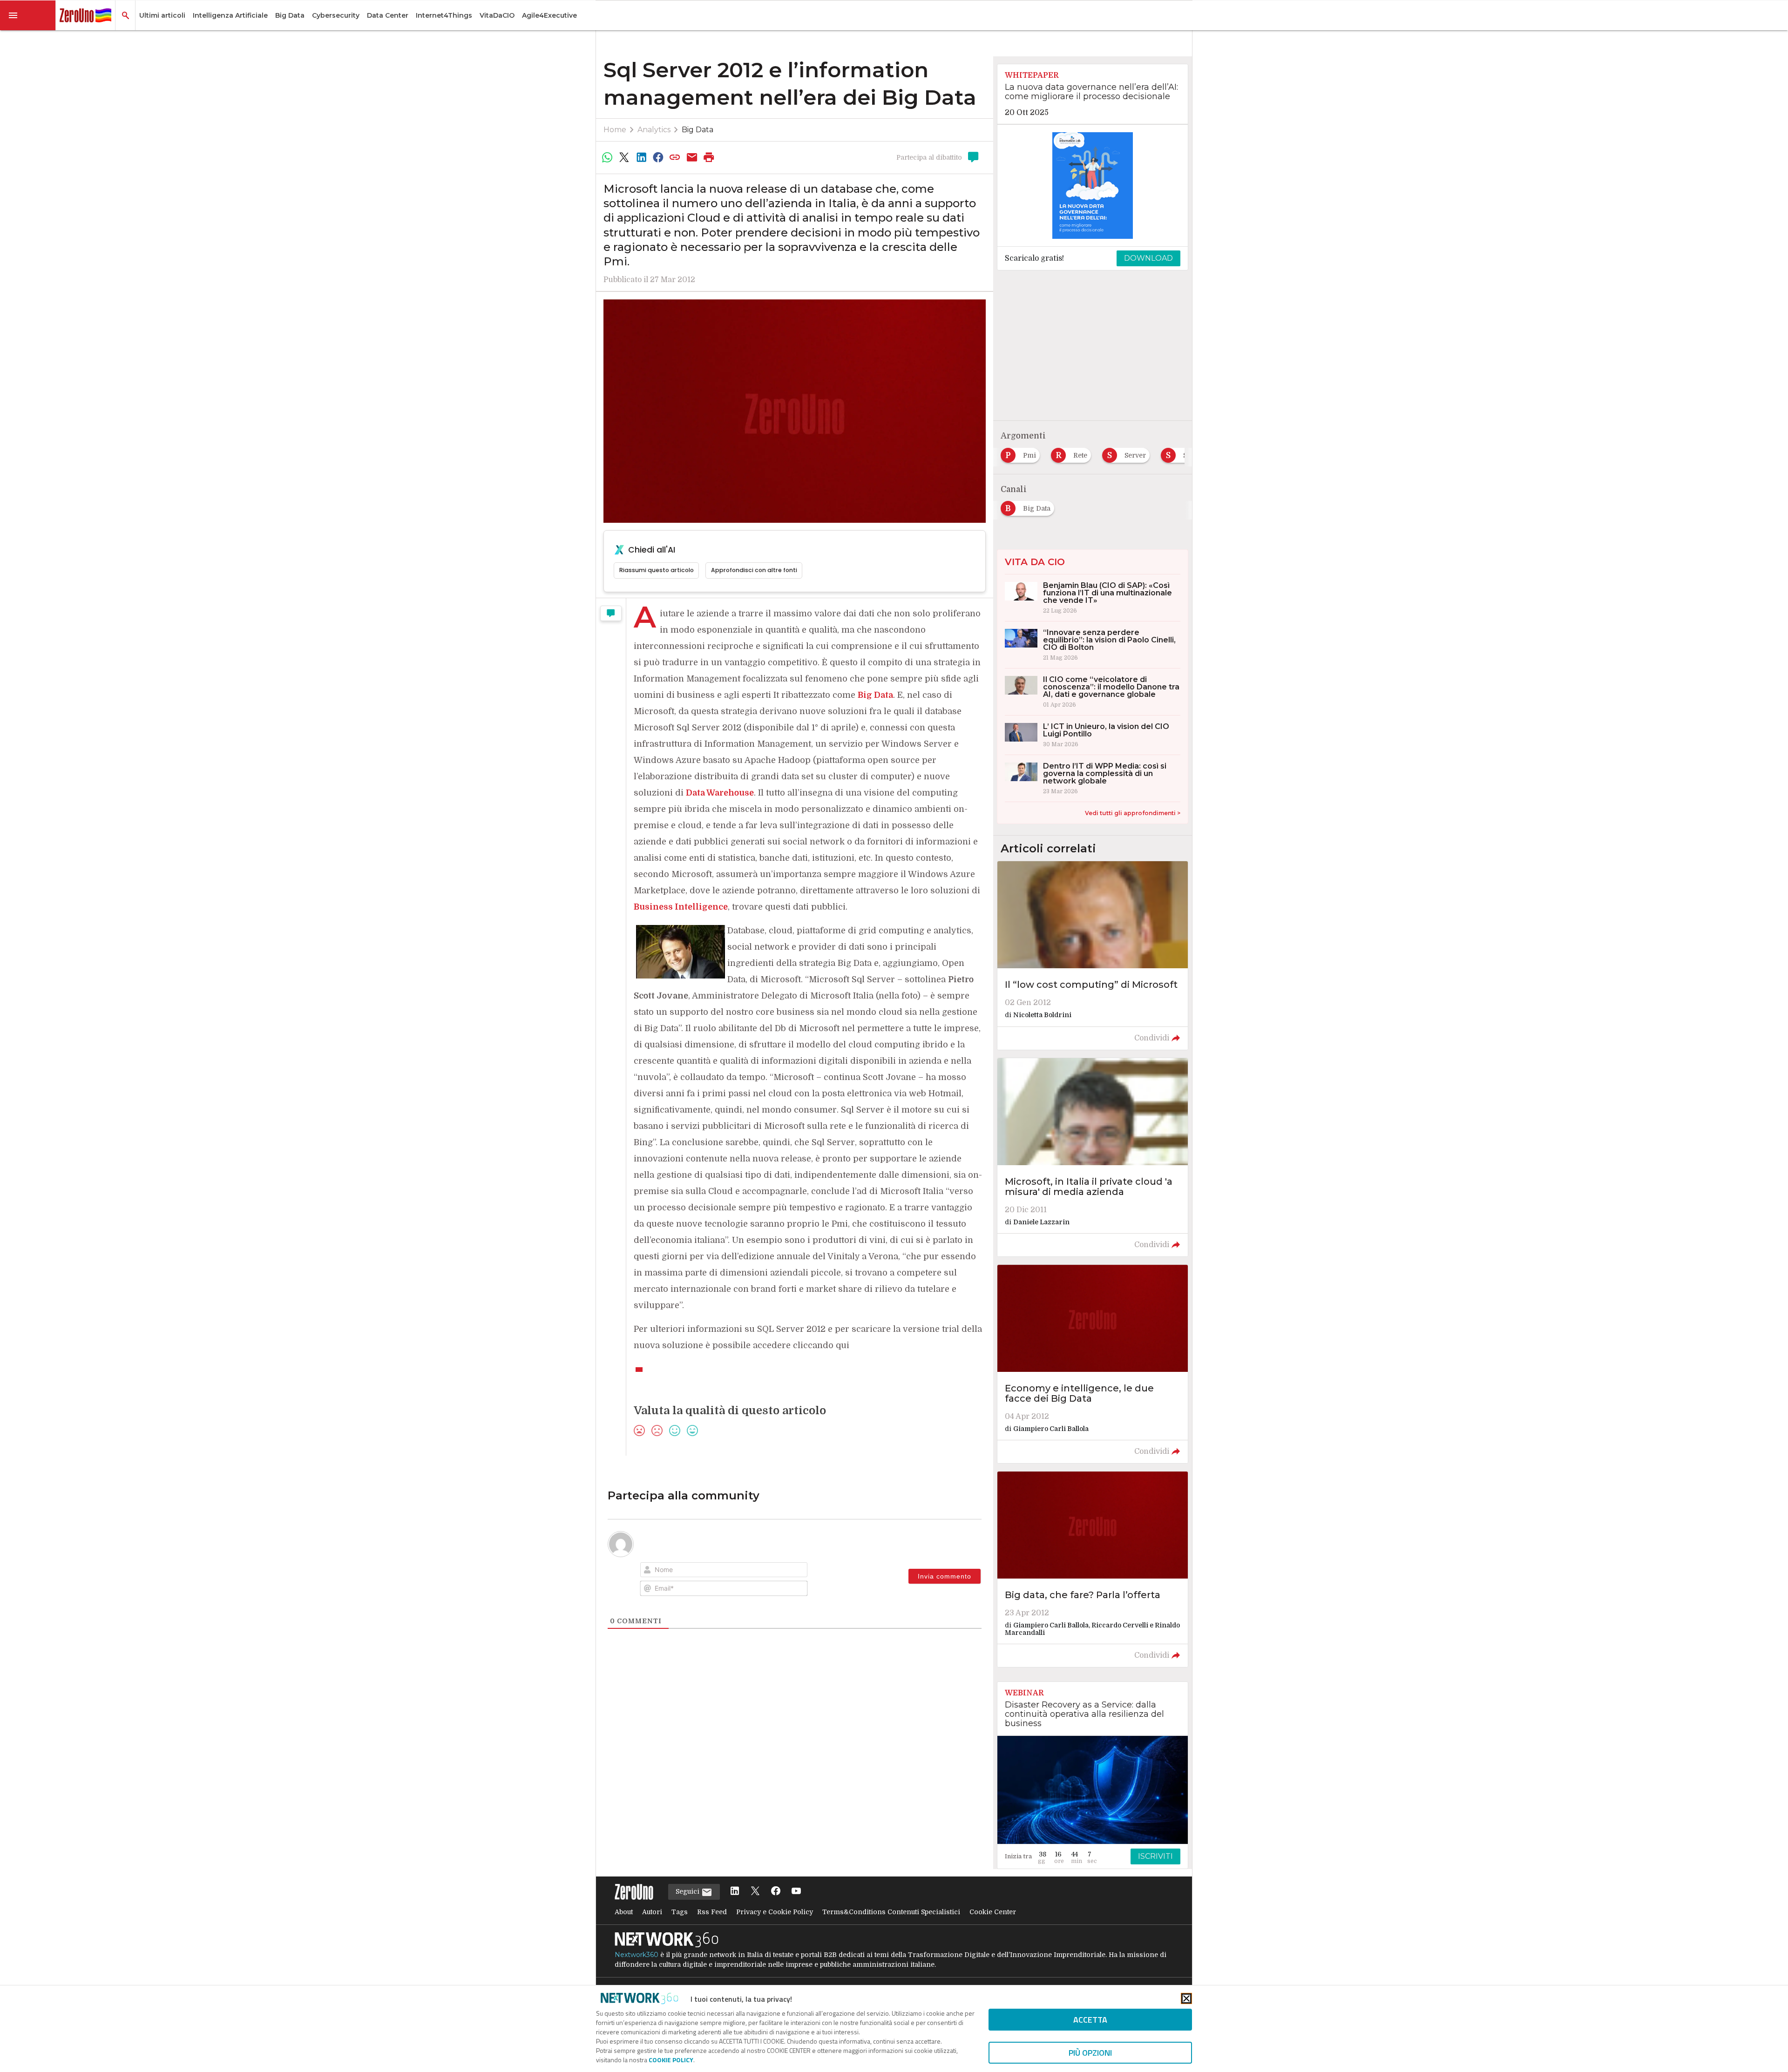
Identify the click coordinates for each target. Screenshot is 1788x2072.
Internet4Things (444, 15)
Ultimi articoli (162, 15)
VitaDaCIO (497, 15)
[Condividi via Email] (692, 157)
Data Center (388, 15)
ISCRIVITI (1155, 1856)
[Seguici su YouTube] (796, 1892)
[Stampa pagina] (709, 157)
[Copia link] (675, 157)
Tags (680, 1912)
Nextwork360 (637, 1955)
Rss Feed (712, 1912)
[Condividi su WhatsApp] (607, 157)
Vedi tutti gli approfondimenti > (1133, 813)
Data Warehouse (720, 793)
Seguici (688, 1891)
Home (615, 130)
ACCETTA (1090, 2020)
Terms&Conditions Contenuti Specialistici (891, 1912)
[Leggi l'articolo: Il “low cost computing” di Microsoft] (1093, 955)
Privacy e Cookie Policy (775, 1912)
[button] (28, 15)
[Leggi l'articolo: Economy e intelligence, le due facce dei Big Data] (1093, 1364)
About (624, 1912)
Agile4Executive (549, 15)
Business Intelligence (681, 907)
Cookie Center (993, 1912)
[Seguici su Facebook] (776, 1892)
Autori (652, 1912)
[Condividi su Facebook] (658, 157)
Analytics (654, 130)
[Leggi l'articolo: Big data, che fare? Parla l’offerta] (1093, 1569)
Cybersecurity (336, 15)
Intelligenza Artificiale (230, 15)
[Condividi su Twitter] (624, 157)
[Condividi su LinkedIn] (641, 157)
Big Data (290, 15)
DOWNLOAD (1148, 258)
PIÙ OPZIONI (1090, 2053)
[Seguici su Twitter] (755, 1892)
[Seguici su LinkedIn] (735, 1892)
